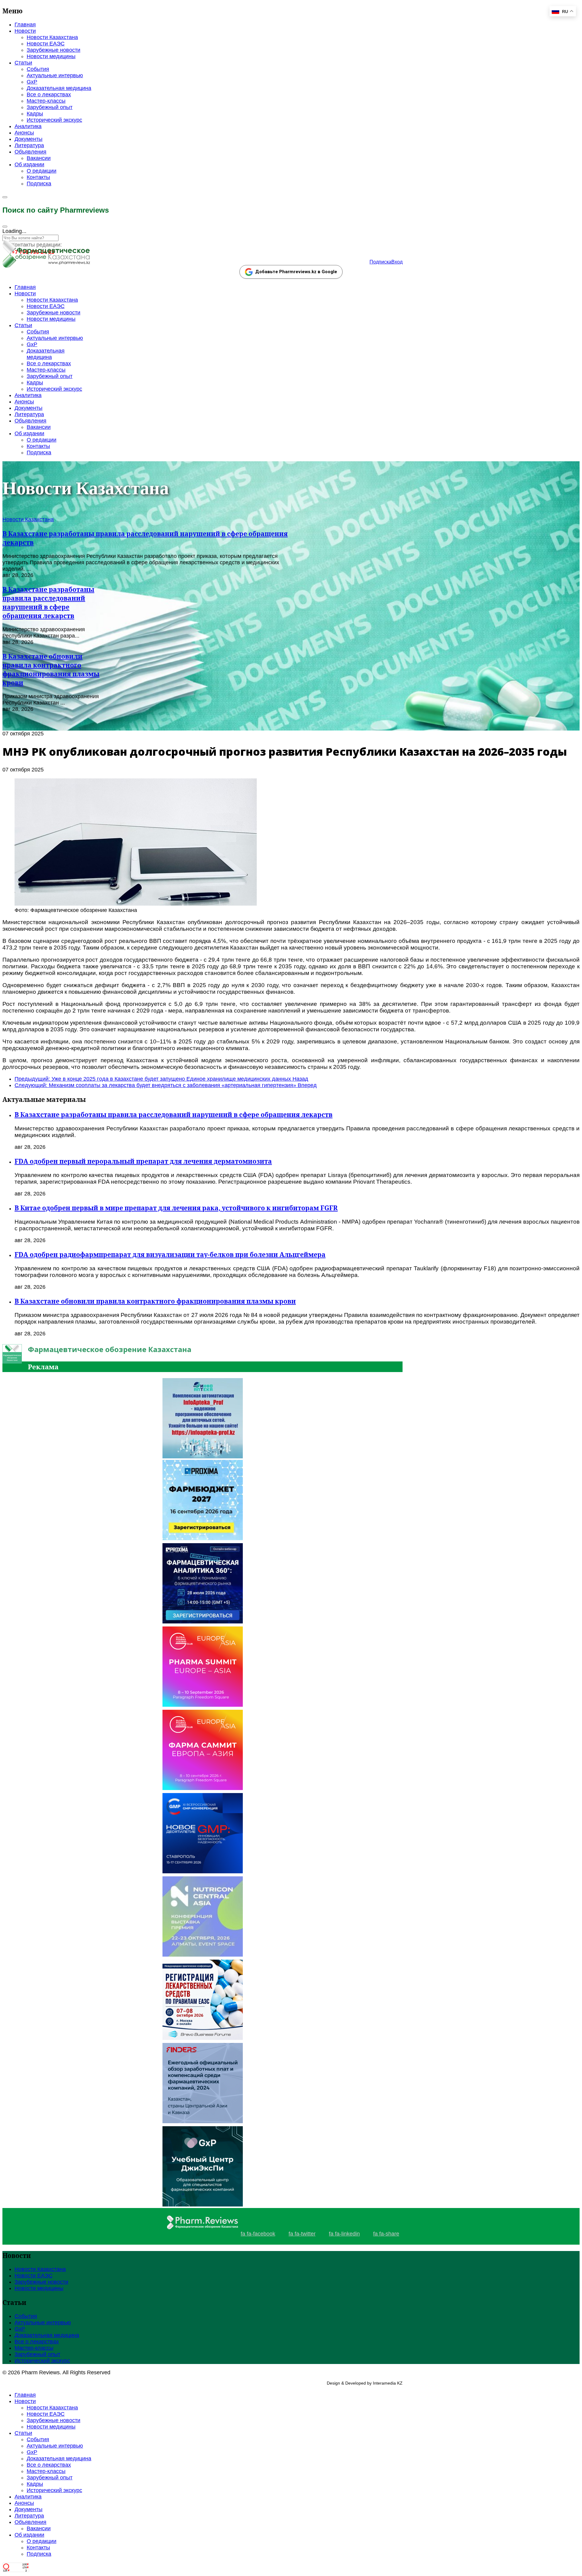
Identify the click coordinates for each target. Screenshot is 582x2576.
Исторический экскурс (54, 120)
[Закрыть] (5, 227)
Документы (28, 139)
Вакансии (39, 158)
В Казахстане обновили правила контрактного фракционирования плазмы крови (51, 669)
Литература (29, 145)
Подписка (39, 184)
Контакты (38, 177)
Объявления (30, 152)
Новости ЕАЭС (46, 44)
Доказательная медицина (59, 88)
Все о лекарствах (49, 94)
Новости (25, 31)
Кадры (35, 114)
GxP (32, 82)
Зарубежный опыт (50, 107)
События (38, 69)
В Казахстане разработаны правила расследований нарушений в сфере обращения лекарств (48, 602)
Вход (397, 262)
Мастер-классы (46, 101)
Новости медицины (51, 56)
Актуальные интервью (55, 75)
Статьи (23, 63)
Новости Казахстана (52, 37)
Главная (25, 25)
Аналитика (28, 126)
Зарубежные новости (54, 50)
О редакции (42, 171)
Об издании (29, 164)
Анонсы (24, 133)
